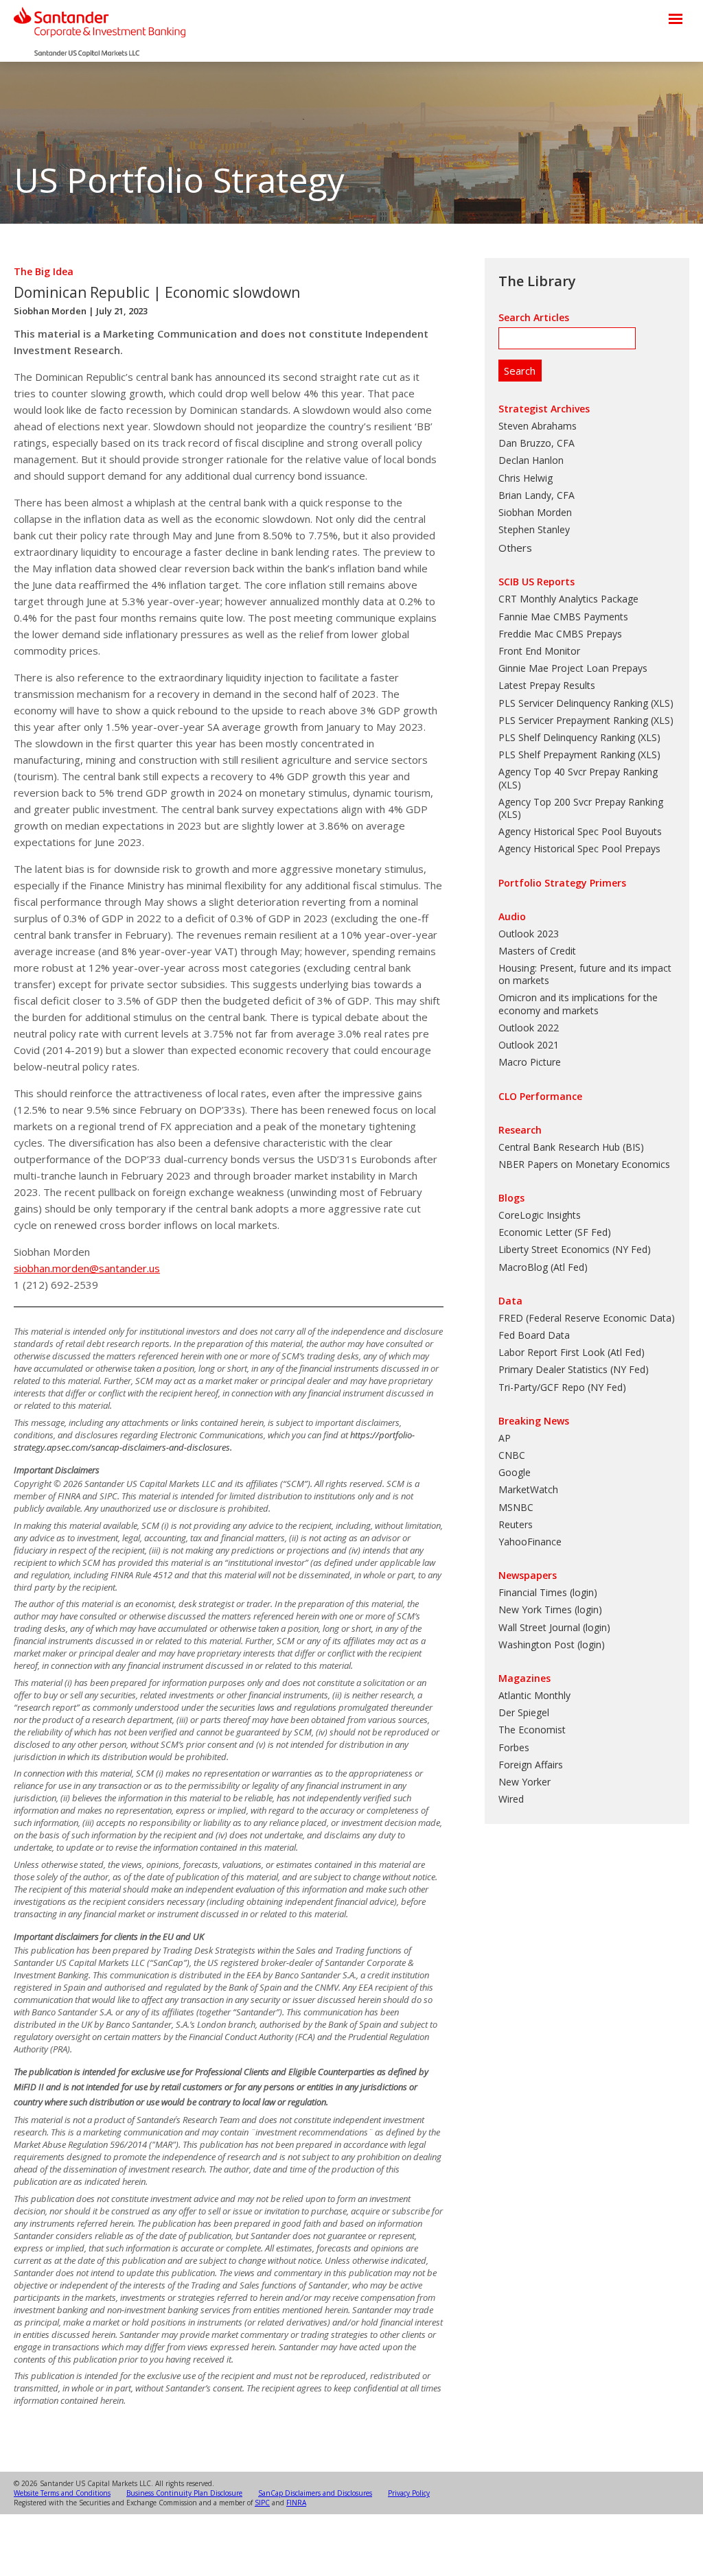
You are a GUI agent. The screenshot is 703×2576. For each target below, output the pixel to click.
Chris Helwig (526, 478)
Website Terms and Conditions (62, 2493)
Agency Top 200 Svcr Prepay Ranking (581, 802)
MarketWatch (528, 1489)
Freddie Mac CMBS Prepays (560, 634)
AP (505, 1438)
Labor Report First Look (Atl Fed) (572, 1352)
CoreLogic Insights (540, 1215)
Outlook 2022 (529, 1028)
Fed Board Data (534, 1335)
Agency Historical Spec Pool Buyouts (580, 831)
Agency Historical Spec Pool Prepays (579, 848)
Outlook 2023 (529, 934)
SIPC (262, 2503)
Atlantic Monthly (534, 1695)
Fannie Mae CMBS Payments (563, 617)
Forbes (514, 1747)
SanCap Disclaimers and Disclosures (315, 2493)
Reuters (516, 1524)
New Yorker (525, 1782)
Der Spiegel (524, 1712)
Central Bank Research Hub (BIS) (571, 1147)
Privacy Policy (409, 2493)
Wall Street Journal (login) (554, 1627)
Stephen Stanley (534, 529)
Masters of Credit (537, 951)
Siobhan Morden (50, 311)
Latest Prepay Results (547, 685)
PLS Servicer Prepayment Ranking (573, 720)
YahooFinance (530, 1542)
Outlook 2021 (529, 1045)
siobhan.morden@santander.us (87, 1268)
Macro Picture (530, 1062)
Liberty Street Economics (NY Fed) (575, 1249)
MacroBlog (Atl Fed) (543, 1267)
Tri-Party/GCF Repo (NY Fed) (562, 1387)
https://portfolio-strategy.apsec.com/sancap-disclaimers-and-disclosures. (214, 1441)
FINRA (296, 2503)
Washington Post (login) (552, 1644)
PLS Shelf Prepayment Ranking (567, 754)
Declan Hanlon (531, 460)
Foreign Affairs (531, 1765)
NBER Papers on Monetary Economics (584, 1164)
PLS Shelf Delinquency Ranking (567, 737)
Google (515, 1472)
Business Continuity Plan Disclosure (184, 2493)
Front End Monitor (539, 651)
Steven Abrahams (538, 426)
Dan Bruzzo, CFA (537, 443)
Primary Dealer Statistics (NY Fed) (574, 1369)
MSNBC (516, 1507)
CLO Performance (540, 1096)
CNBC (512, 1455)
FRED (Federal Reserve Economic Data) (587, 1318)
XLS (662, 703)
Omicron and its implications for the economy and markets (578, 1004)
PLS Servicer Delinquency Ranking (573, 703)
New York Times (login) (550, 1609)
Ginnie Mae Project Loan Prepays (573, 668)
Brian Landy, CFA (537, 495)
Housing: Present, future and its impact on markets (585, 974)
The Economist (532, 1730)
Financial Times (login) (548, 1592)
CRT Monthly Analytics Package (568, 599)
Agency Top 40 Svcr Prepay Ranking (578, 772)
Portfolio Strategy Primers (562, 883)
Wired (511, 1799)
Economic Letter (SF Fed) (555, 1232)
